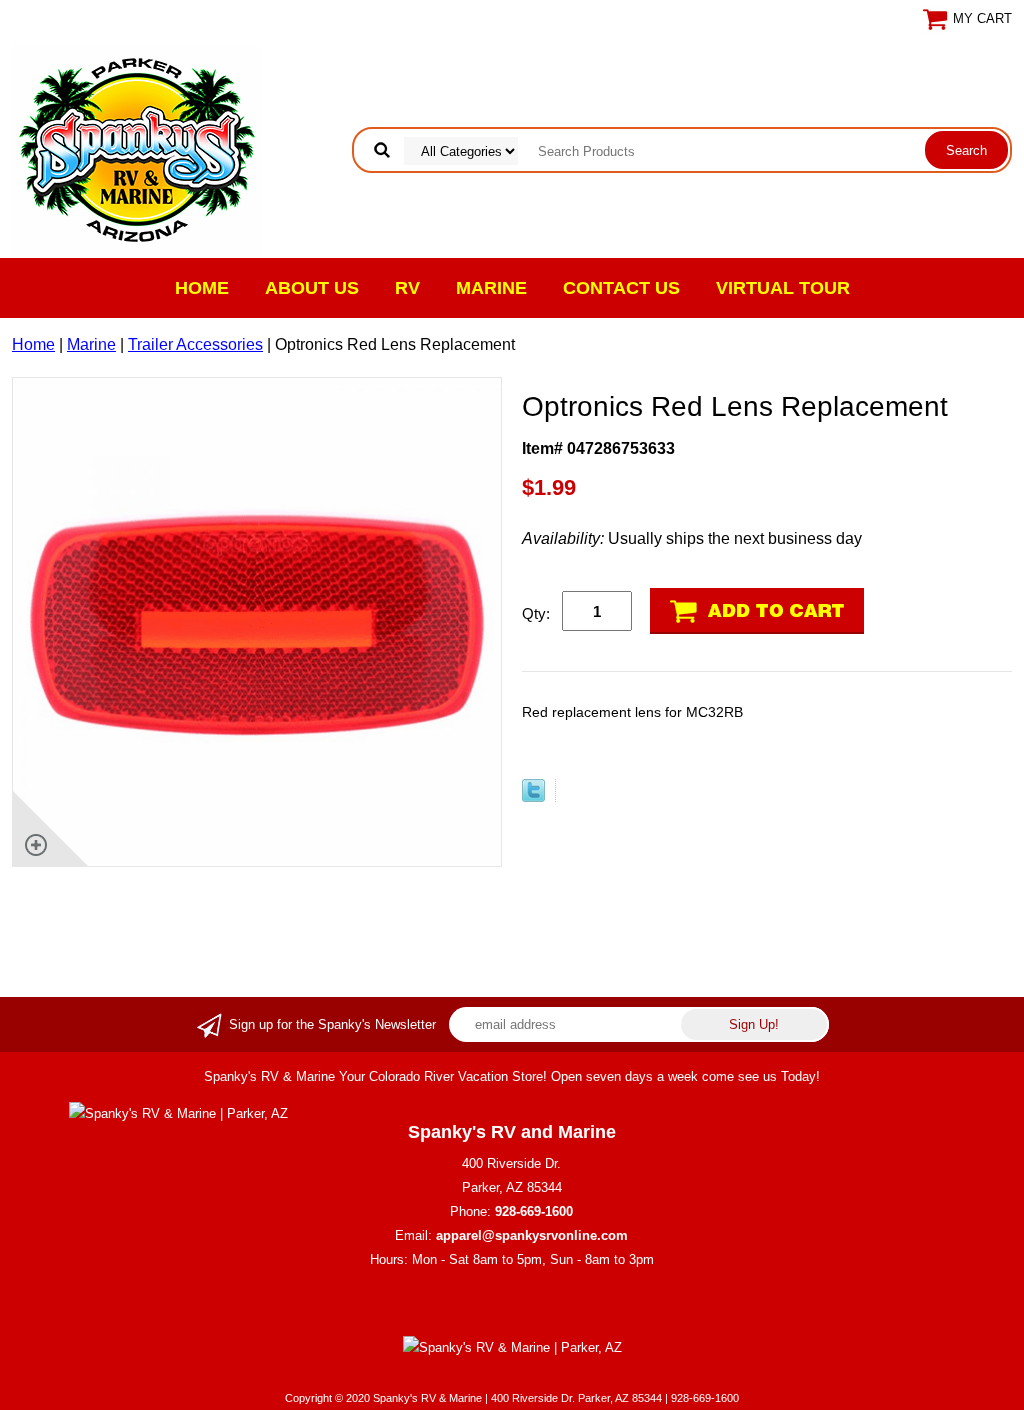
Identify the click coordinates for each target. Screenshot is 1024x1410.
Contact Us (621, 288)
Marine (491, 288)
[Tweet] (533, 796)
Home (202, 288)
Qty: (536, 613)
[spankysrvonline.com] (137, 148)
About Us (312, 288)
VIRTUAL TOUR (783, 288)
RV (407, 288)
